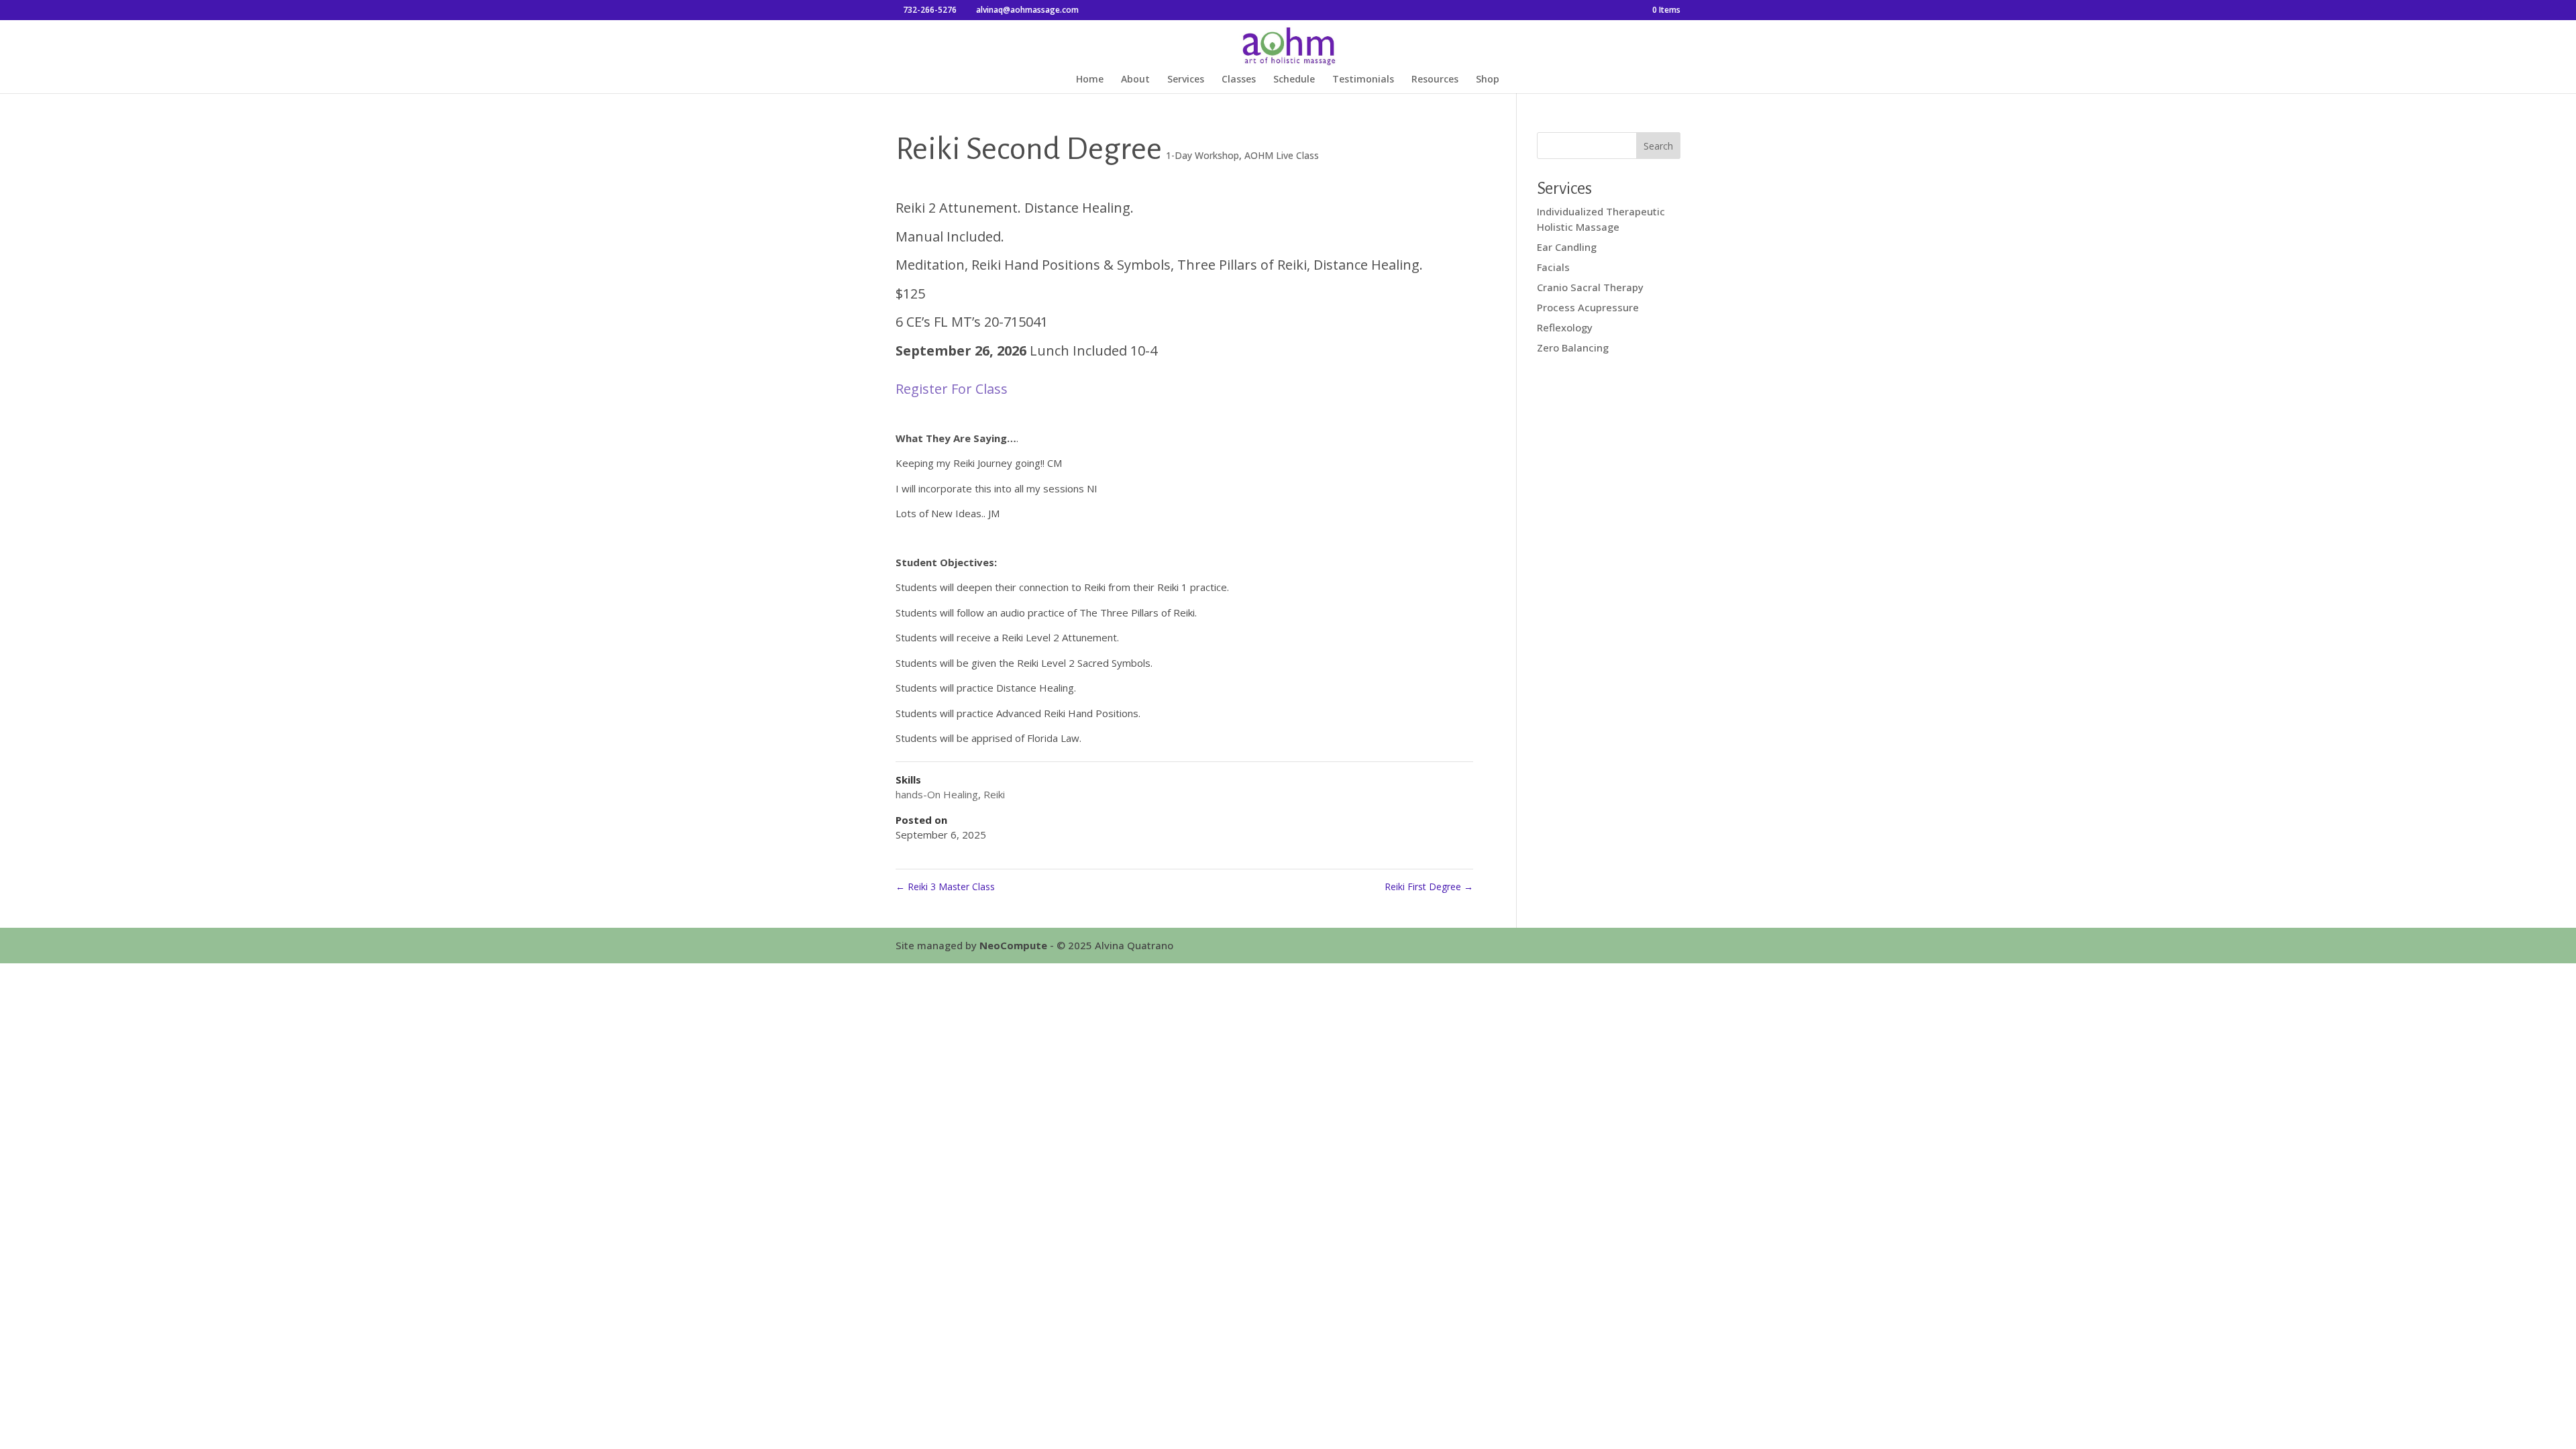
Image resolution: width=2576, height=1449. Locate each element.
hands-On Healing (937, 794)
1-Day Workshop (1202, 155)
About (1135, 80)
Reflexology (1565, 327)
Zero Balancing (1573, 347)
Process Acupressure (1588, 307)
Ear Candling (1567, 247)
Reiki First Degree (1429, 887)
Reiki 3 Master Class (945, 887)
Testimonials (1363, 80)
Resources (1435, 80)
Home (1090, 80)
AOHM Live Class (1282, 155)
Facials (1553, 267)
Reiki (994, 794)
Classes (1239, 80)
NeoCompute (1013, 945)
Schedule (1294, 80)
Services (1186, 80)
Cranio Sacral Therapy (1590, 287)
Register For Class (952, 389)
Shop (1488, 80)
